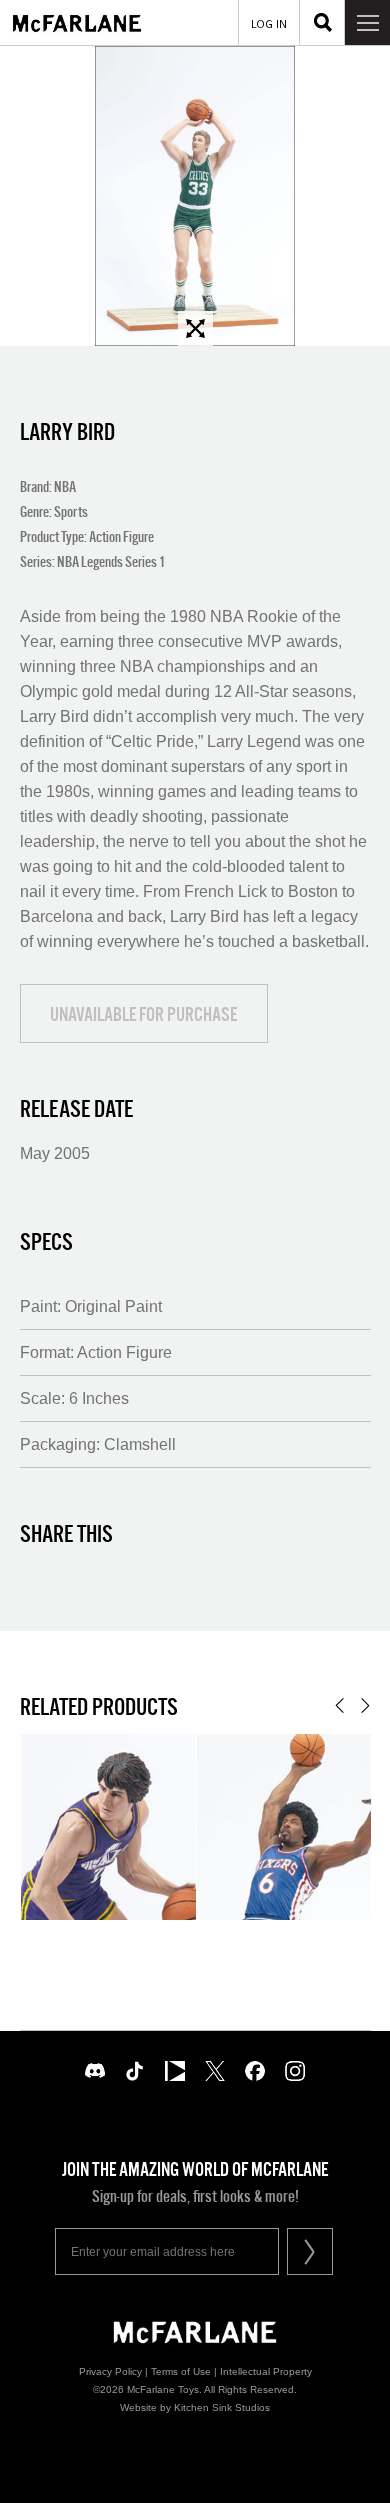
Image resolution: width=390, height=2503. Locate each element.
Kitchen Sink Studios (222, 2407)
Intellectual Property (266, 2371)
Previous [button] (339, 1705)
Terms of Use (181, 2371)
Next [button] (365, 1705)
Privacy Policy (110, 2371)
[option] (195, 196)
